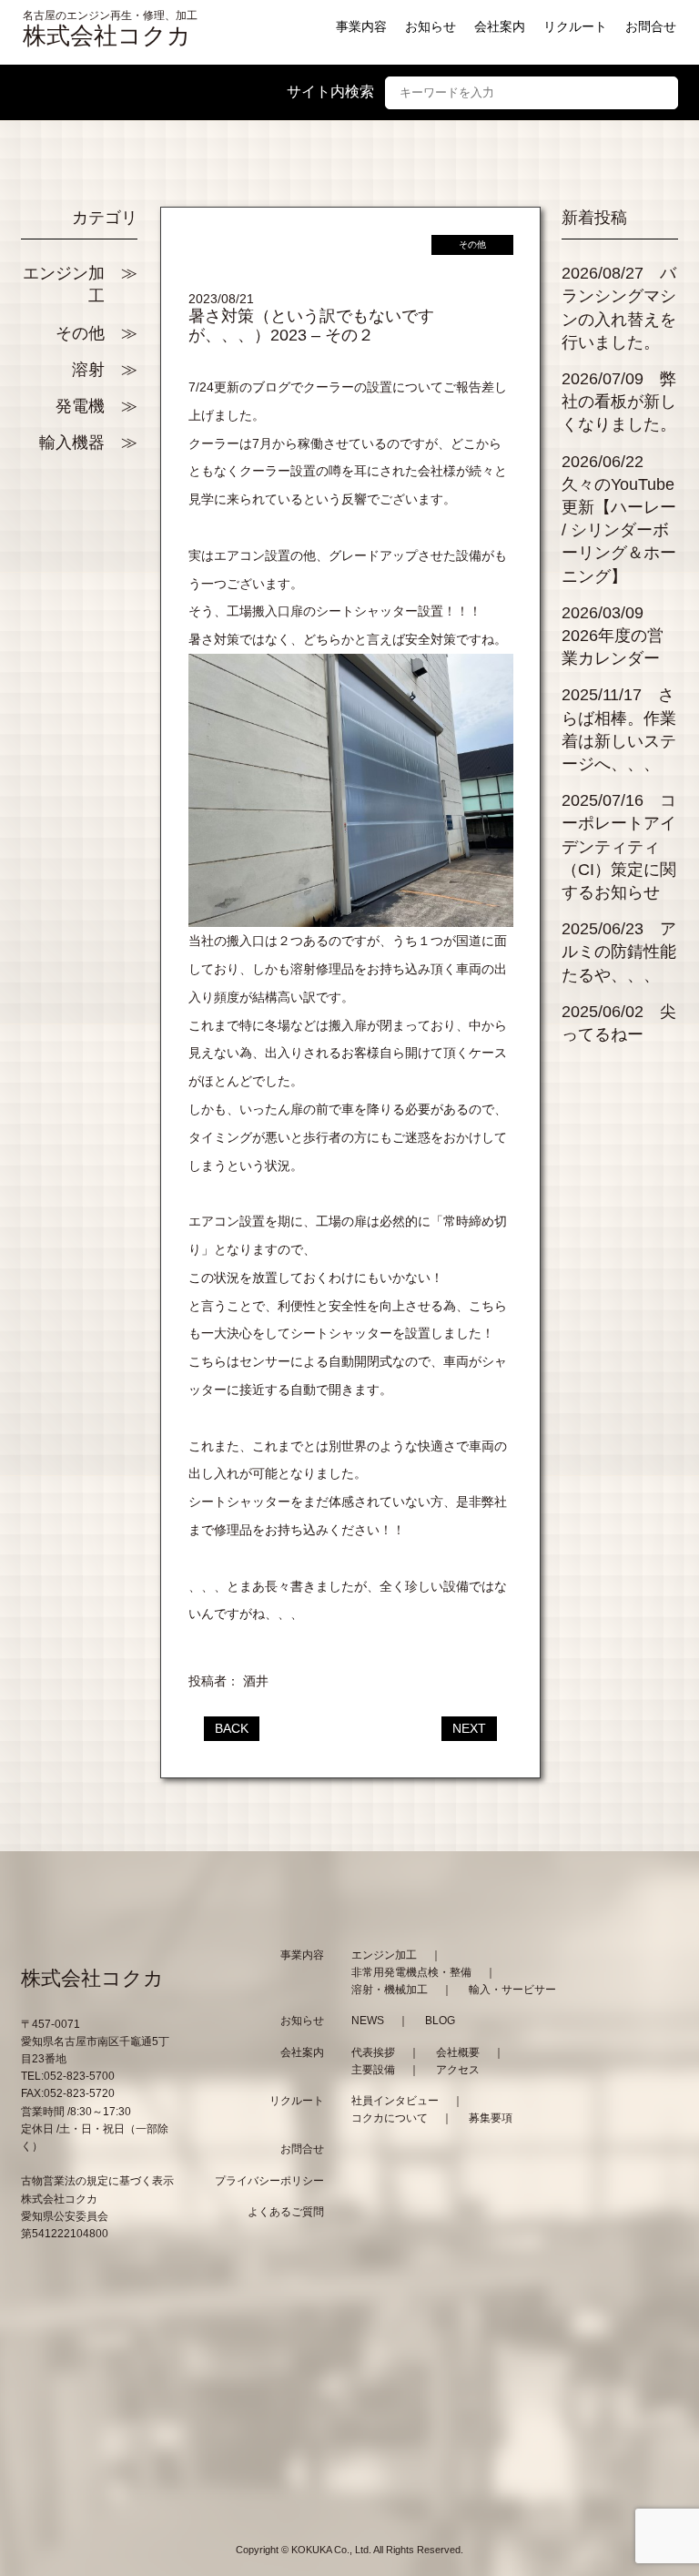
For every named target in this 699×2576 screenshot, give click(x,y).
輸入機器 (72, 443)
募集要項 (491, 2118)
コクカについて (390, 2118)
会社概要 (458, 2052)
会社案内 (500, 26)
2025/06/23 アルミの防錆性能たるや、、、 (619, 952)
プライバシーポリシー (269, 2181)
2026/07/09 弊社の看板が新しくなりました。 (619, 402)
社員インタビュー (395, 2101)
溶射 (88, 370)
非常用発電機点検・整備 (411, 1972)
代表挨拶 (373, 2052)
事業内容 (361, 26)
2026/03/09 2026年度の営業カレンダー (613, 636)
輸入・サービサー (512, 1990)
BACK (232, 1728)
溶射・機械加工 (390, 1990)
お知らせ (431, 26)
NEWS (368, 2021)
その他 (80, 333)
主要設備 (373, 2070)
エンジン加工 (64, 285)
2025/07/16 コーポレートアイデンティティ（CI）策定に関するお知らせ (619, 846)
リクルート (575, 26)
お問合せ (651, 26)
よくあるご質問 (286, 2212)
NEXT (469, 1728)
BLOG (440, 2021)
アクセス (458, 2070)
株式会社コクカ (107, 36)
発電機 (80, 406)
